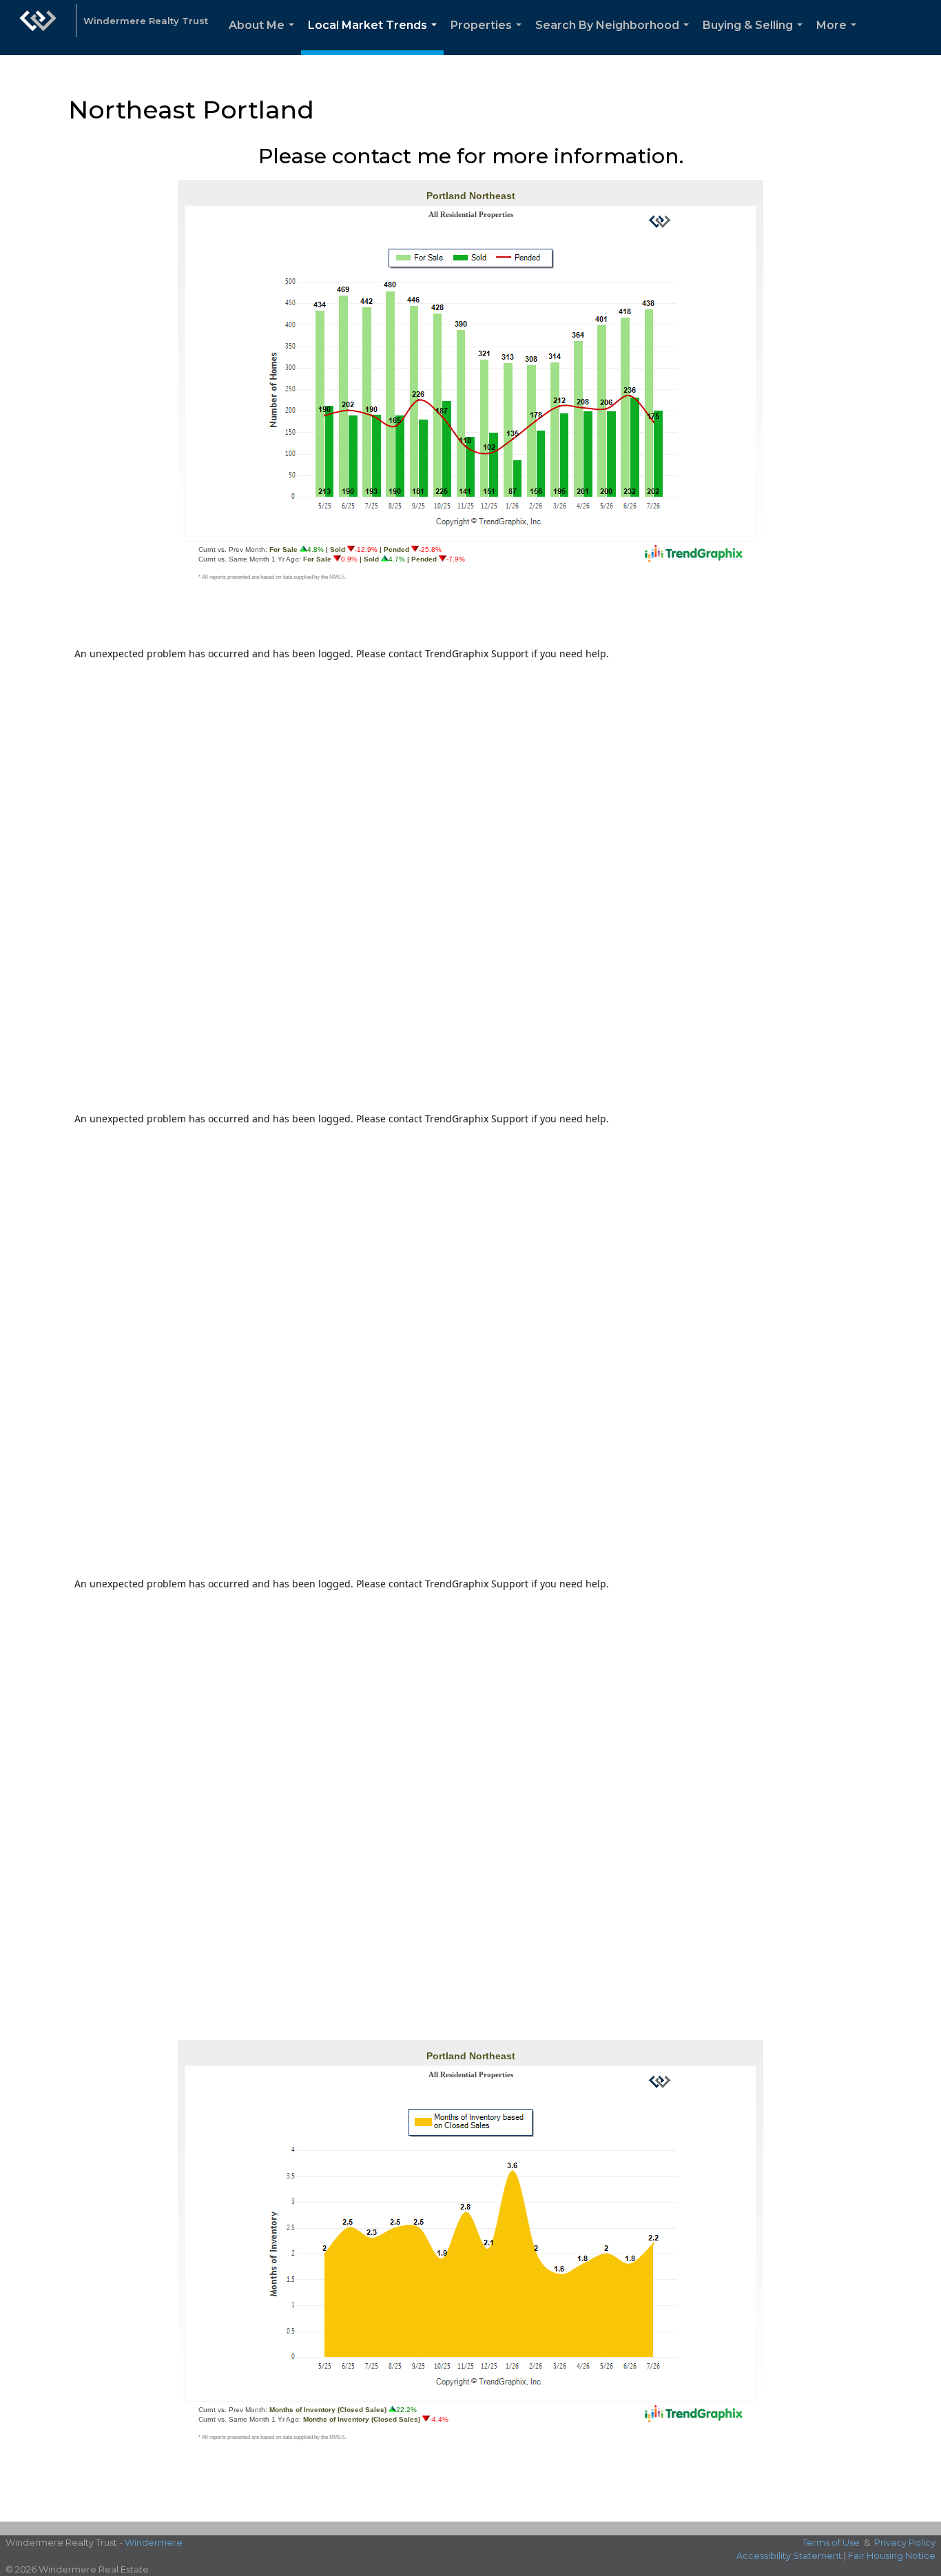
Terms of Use (831, 2542)
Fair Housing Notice (892, 2555)
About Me (264, 37)
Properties (489, 37)
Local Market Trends (375, 37)
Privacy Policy (905, 2542)
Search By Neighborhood (615, 37)
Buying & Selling (755, 37)
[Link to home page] (38, 28)
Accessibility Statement (789, 2555)
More (839, 37)
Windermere (154, 2542)
